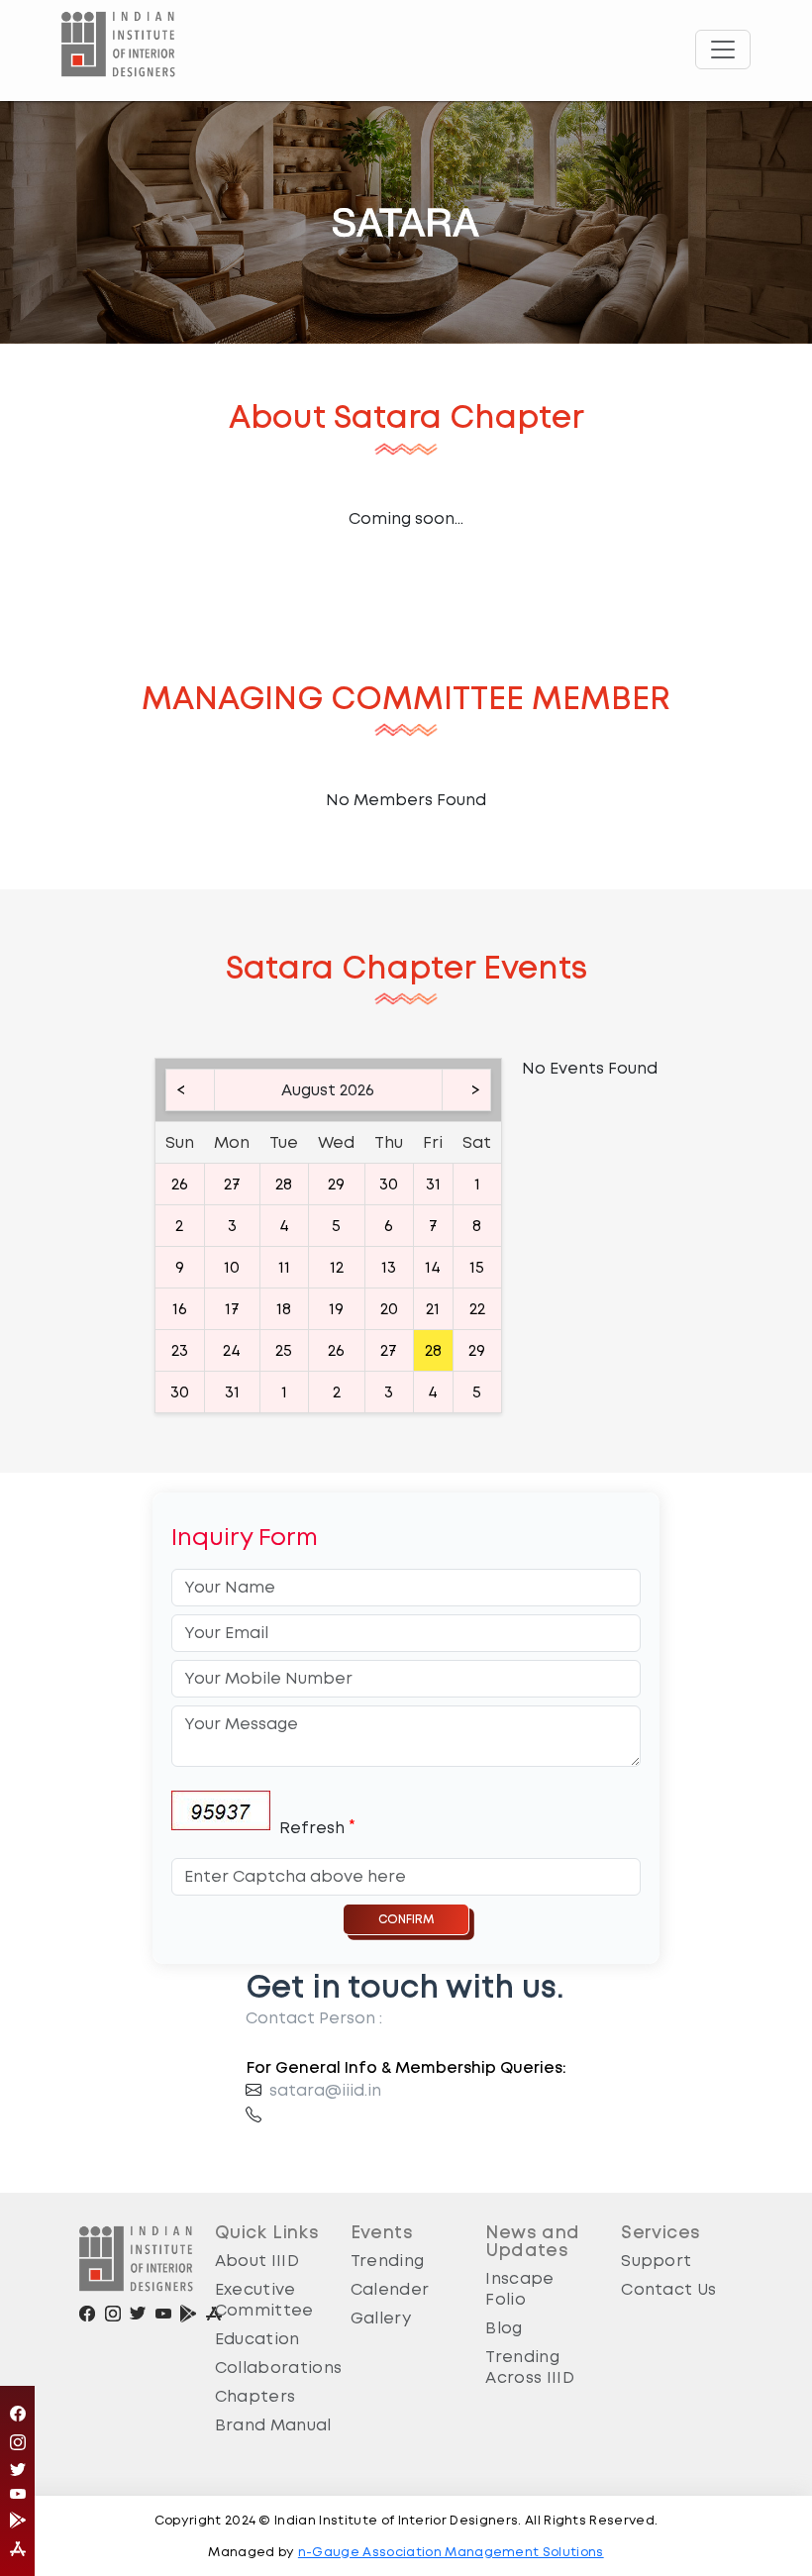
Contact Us (668, 2289)
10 (232, 1267)
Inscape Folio (519, 2289)
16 (180, 1309)
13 (389, 1267)
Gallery (381, 2318)
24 (232, 1350)
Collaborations (278, 2368)
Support (656, 2261)
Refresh (312, 1828)
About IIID (257, 2261)
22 (477, 1309)
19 (336, 1309)
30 (389, 1184)
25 (284, 1350)
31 (433, 1184)
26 (180, 1184)
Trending (388, 2261)
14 (433, 1267)
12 (337, 1267)
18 (284, 1309)
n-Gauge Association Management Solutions (451, 2552)
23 (180, 1350)
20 (389, 1309)
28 (284, 1184)
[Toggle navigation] (723, 50)
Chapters (255, 2396)
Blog (504, 2328)
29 (336, 1184)
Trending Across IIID (530, 2367)
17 (232, 1309)
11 (284, 1267)
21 (433, 1309)
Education (257, 2339)
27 (232, 1184)
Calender (390, 2289)
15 (477, 1267)
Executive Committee (264, 2300)
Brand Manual (273, 2425)
